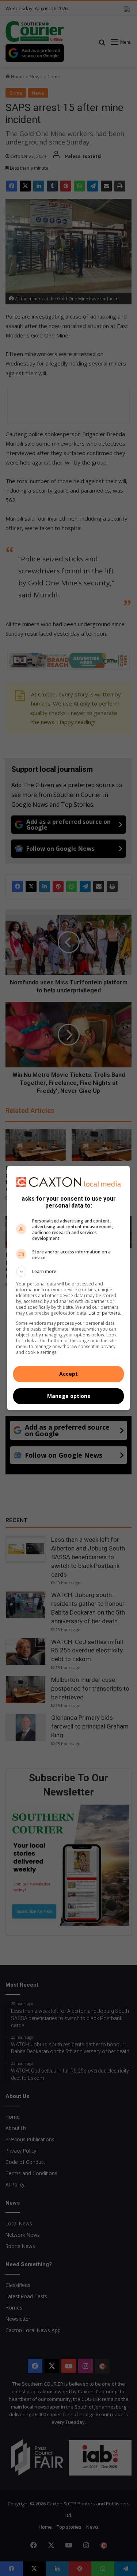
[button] (69, 1272)
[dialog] (69, 1288)
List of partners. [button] (105, 1313)
